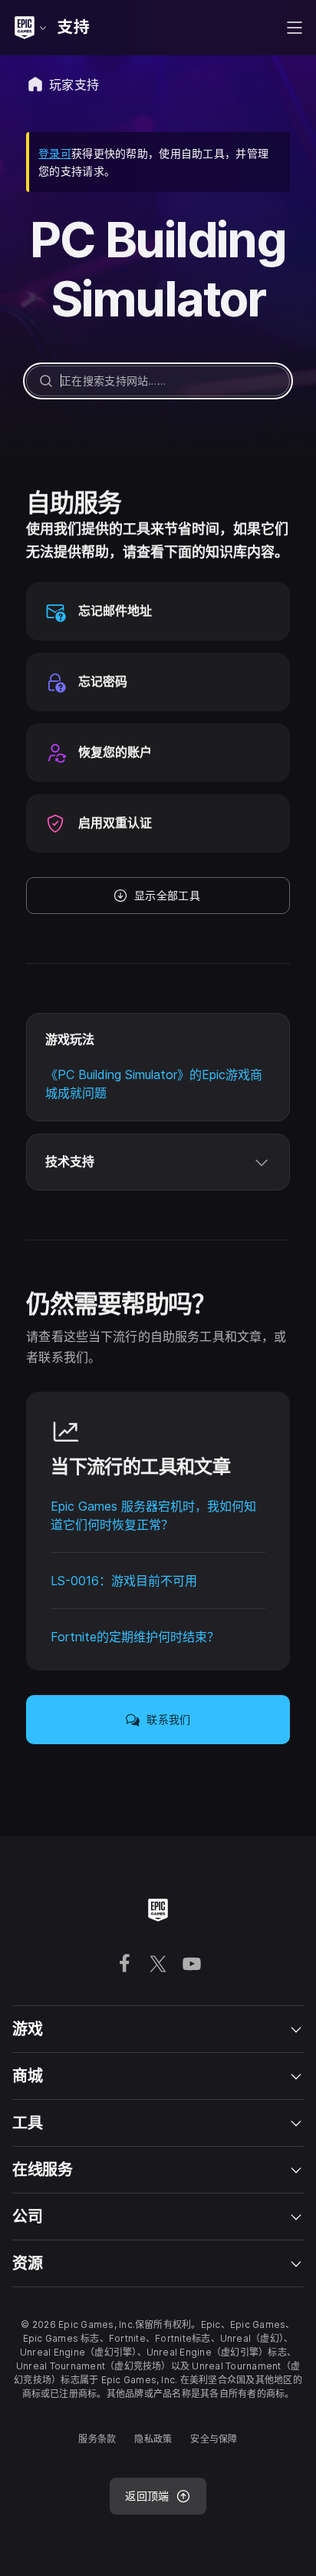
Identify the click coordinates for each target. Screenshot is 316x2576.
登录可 (55, 153)
